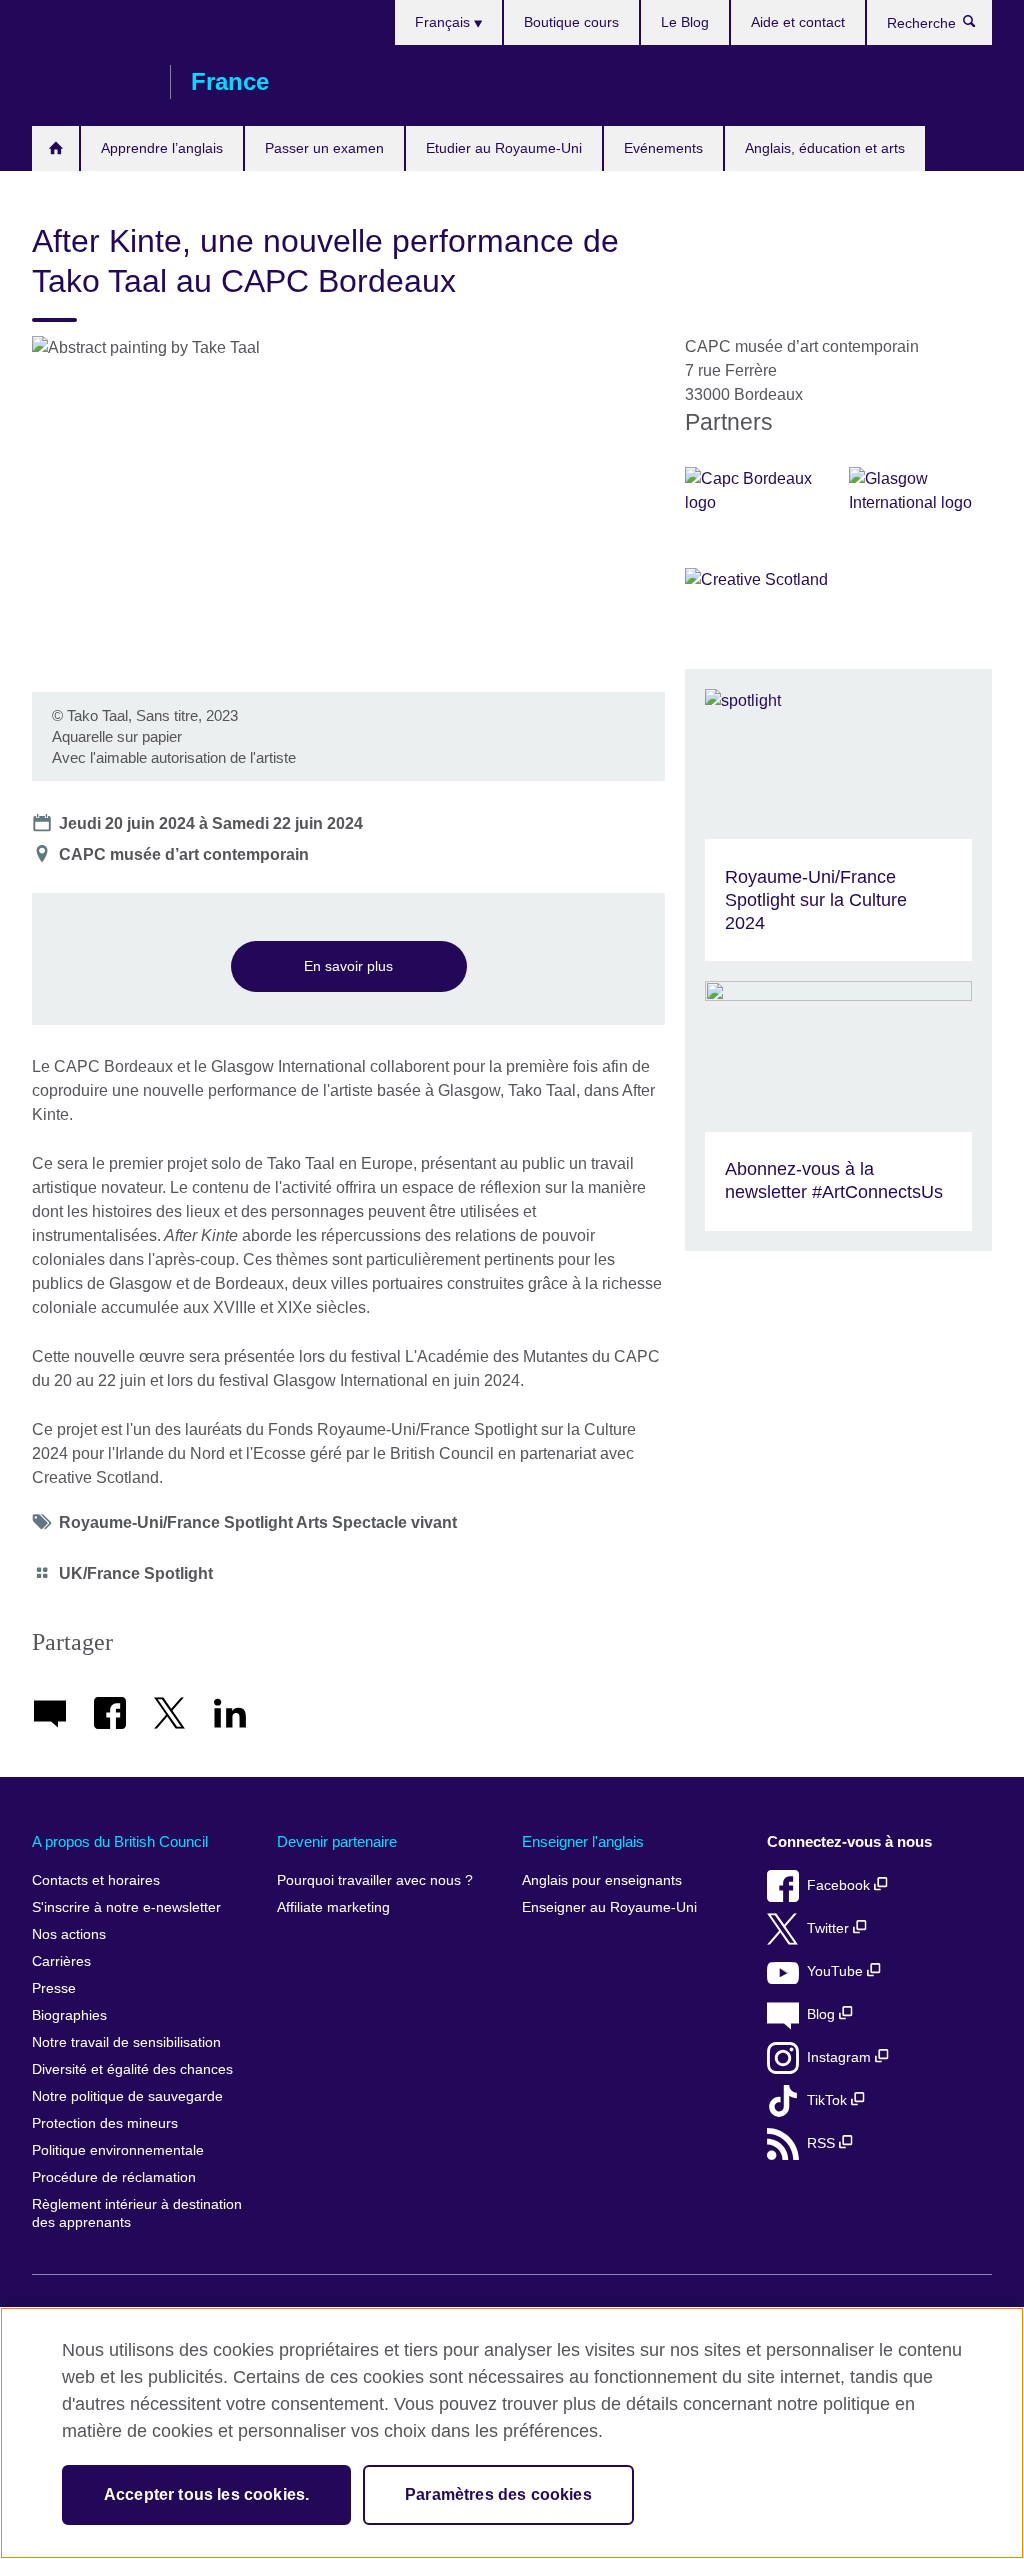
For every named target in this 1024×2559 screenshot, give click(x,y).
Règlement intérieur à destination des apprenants (137, 2213)
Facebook (840, 1885)
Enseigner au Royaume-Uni (609, 1907)
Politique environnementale (118, 2150)
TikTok (829, 2100)
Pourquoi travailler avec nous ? (375, 1880)
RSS (823, 2143)
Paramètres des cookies (498, 2494)
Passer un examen (324, 148)
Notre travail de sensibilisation (126, 2042)
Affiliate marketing (333, 1907)
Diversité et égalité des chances (132, 2069)
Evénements (663, 148)
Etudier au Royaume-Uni (504, 148)
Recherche (979, 26)
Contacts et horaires (96, 1880)
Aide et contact (798, 22)
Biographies (69, 2015)
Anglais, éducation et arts (825, 148)
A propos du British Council (120, 1841)
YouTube (837, 1971)
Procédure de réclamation (114, 2177)
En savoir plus (348, 966)
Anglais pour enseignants (602, 1880)
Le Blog (685, 22)
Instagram (841, 2057)
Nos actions (69, 1934)
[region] (512, 2433)
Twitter (830, 1928)
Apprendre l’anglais (162, 148)
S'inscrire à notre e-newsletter (126, 1907)
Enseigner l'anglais (583, 1841)
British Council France (91, 82)
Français (444, 22)
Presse (54, 1988)
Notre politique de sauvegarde (127, 2096)
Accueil (55, 148)
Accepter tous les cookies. (206, 2494)
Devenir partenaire (337, 1841)
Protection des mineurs (105, 2123)
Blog (823, 2014)
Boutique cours (571, 22)
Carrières (61, 1961)
